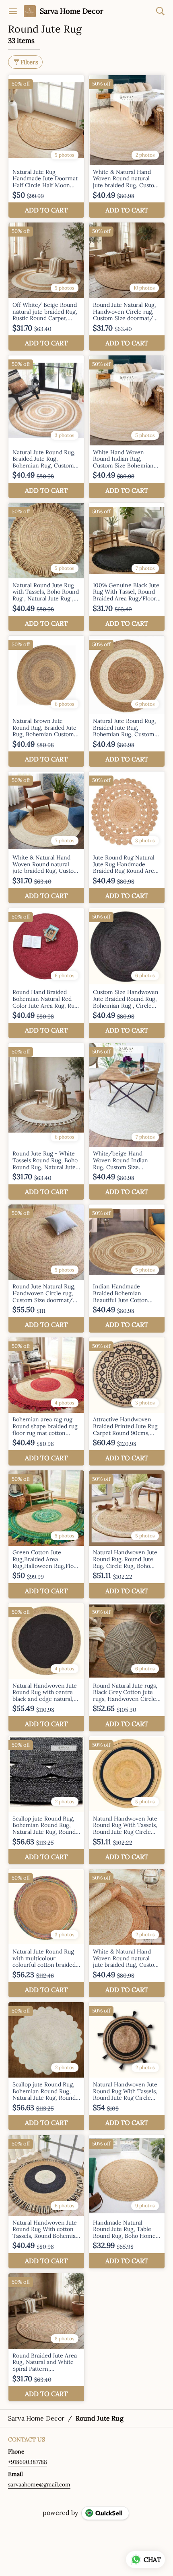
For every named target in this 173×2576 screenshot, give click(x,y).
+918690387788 (28, 2462)
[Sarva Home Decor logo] (30, 11)
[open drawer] (13, 11)
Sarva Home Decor (72, 11)
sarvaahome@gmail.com (39, 2484)
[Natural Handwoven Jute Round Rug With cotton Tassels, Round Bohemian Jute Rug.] (46, 2202)
